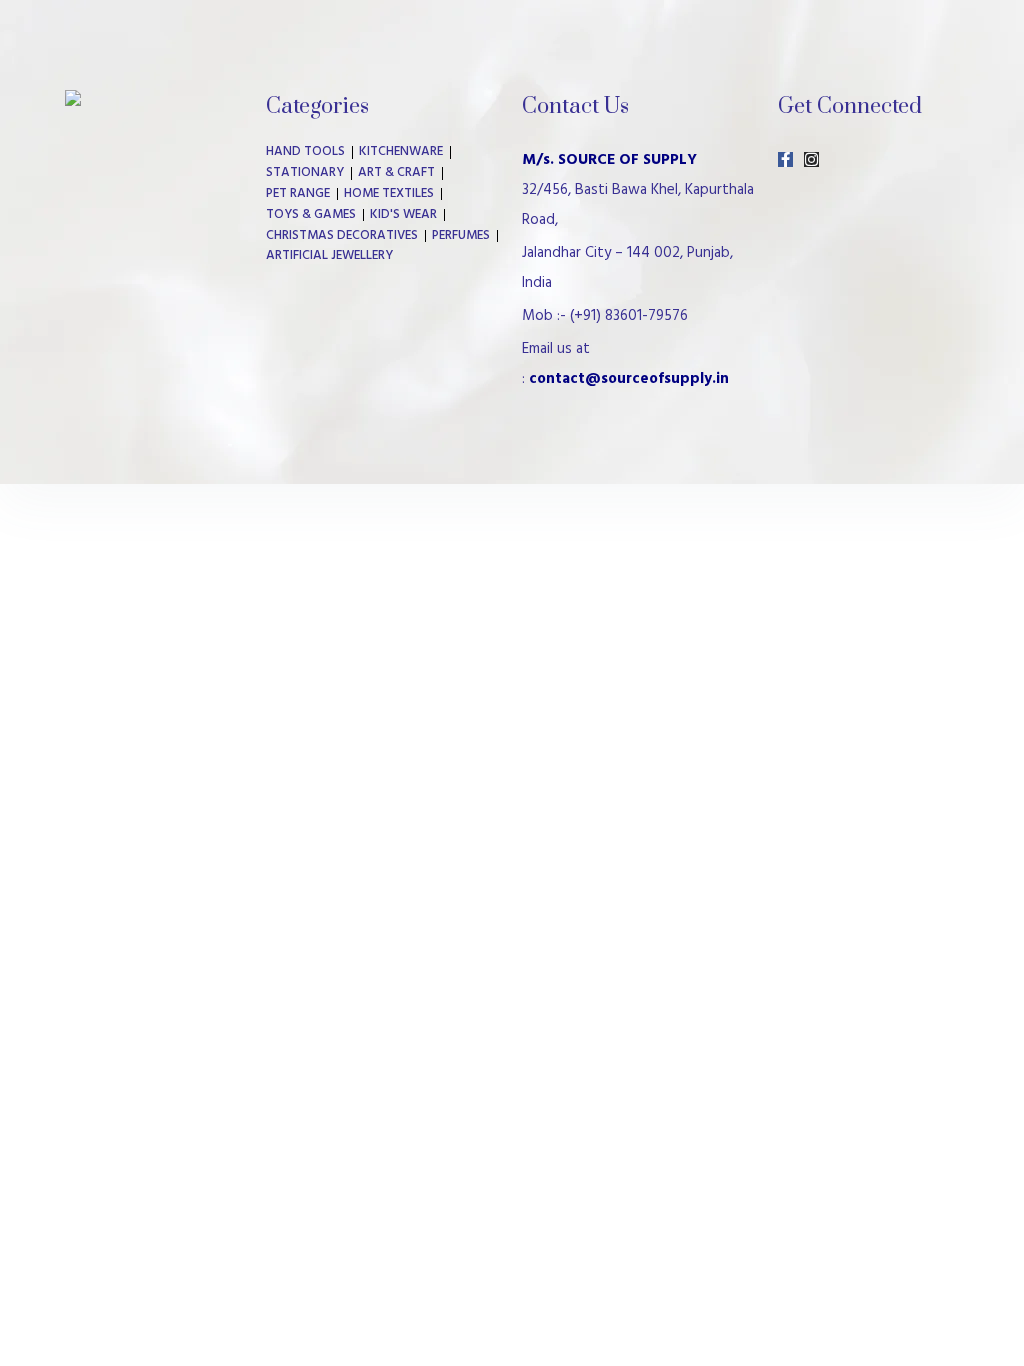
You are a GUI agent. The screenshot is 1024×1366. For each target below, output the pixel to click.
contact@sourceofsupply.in (629, 379)
